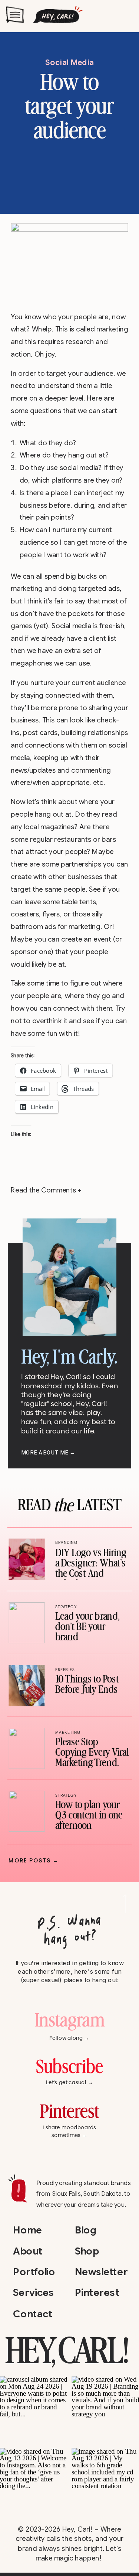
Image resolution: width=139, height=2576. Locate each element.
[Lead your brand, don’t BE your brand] (27, 1623)
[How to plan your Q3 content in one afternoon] (27, 1811)
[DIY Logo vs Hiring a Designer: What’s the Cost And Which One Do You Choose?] (27, 1559)
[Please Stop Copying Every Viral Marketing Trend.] (27, 1748)
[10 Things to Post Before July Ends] (27, 1686)
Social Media (70, 62)
